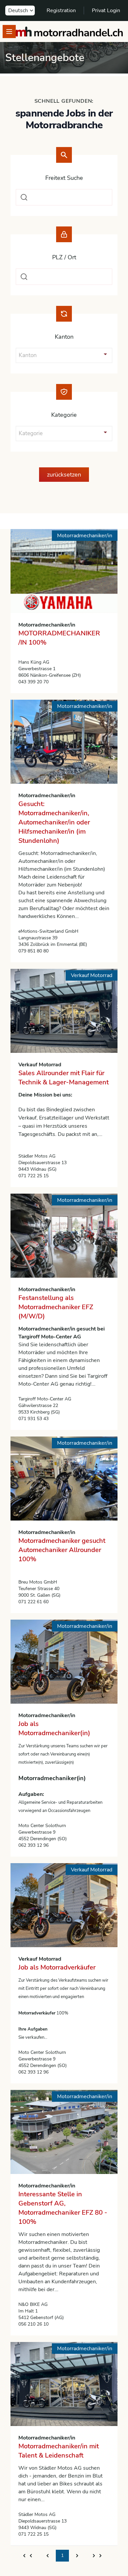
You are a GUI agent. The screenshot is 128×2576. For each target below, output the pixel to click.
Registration (61, 11)
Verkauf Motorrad (40, 1065)
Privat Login (106, 11)
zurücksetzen (64, 475)
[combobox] (64, 197)
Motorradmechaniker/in (47, 625)
